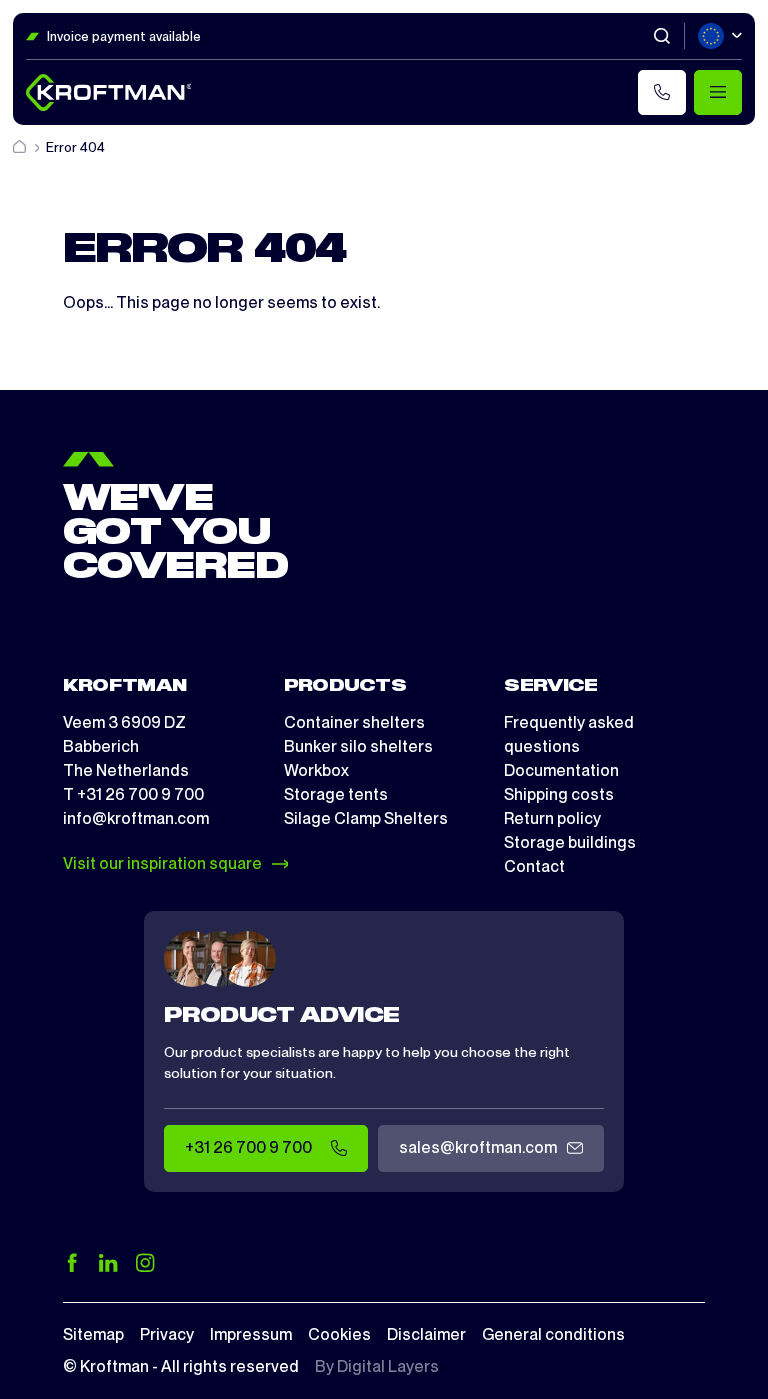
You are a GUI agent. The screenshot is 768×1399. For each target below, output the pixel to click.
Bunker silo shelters (358, 746)
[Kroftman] (109, 92)
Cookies (339, 1334)
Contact (534, 866)
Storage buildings (570, 842)
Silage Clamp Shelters (366, 818)
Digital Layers (388, 1366)
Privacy (167, 1334)
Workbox (316, 770)
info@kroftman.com (136, 818)
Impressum (251, 1334)
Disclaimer (426, 1334)
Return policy (552, 818)
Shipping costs (559, 794)
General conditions (553, 1334)
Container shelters (354, 722)
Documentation (561, 770)
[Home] (21, 147)
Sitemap (93, 1334)
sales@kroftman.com (478, 1147)
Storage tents (336, 794)
